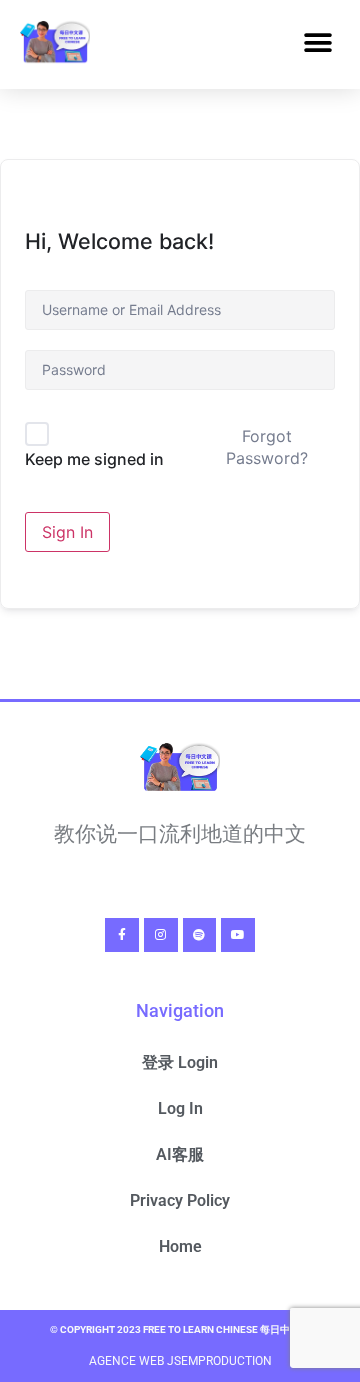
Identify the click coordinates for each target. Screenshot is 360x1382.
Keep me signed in (94, 459)
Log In (180, 1108)
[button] (317, 43)
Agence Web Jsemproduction (180, 1361)
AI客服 (180, 1154)
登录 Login (180, 1062)
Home (180, 1246)
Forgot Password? (267, 447)
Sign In (67, 532)
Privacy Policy (180, 1200)
